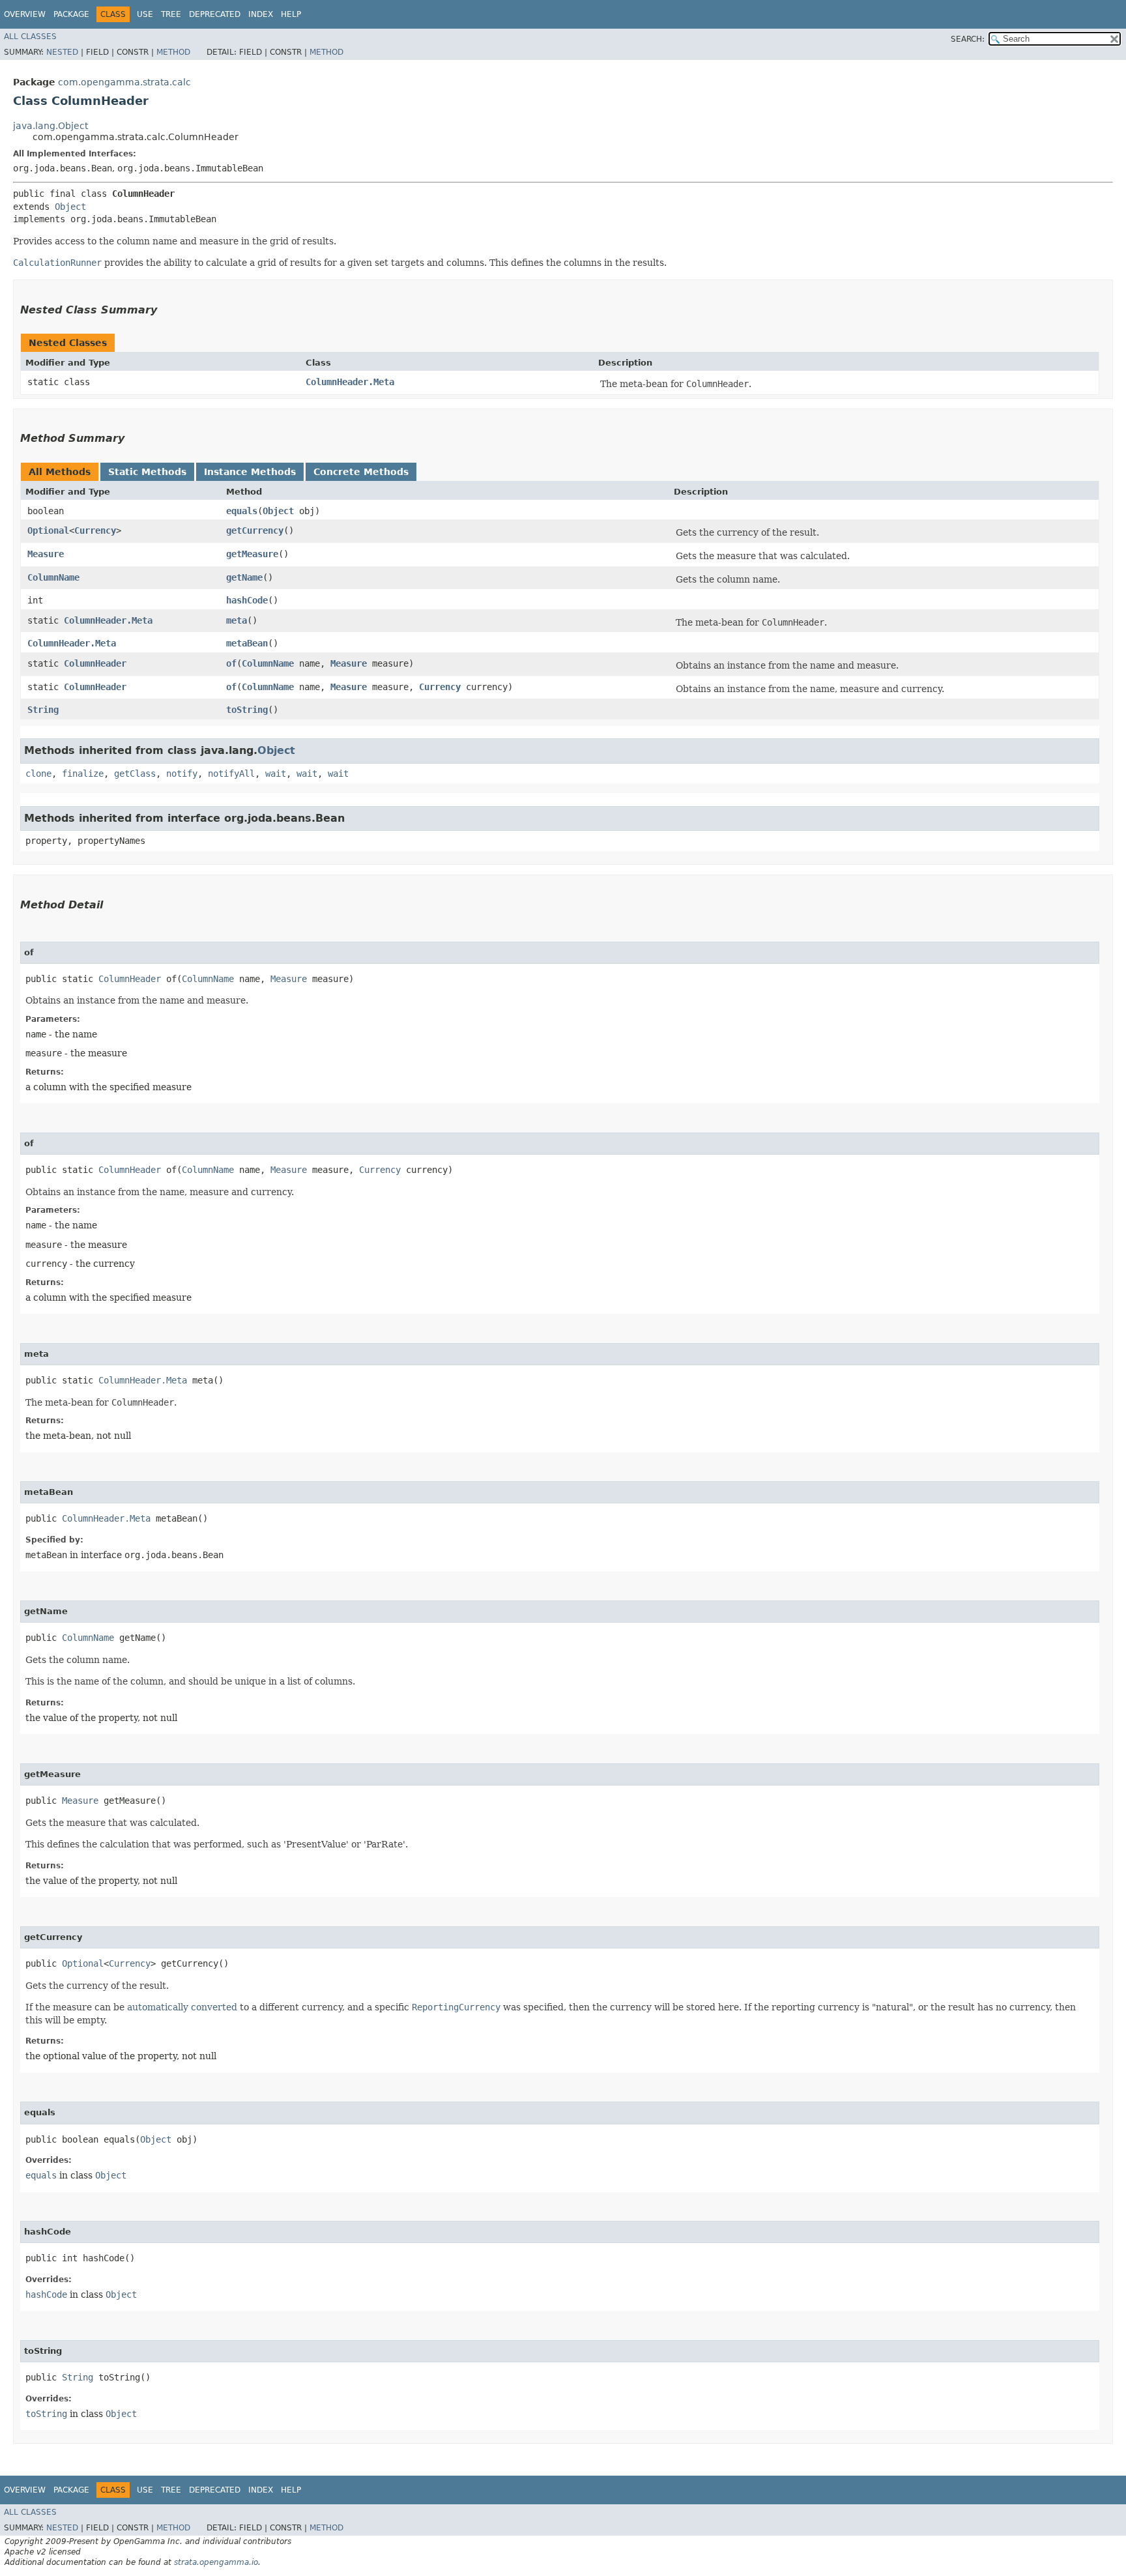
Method (173, 52)
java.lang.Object (51, 126)
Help (291, 14)
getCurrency (255, 530)
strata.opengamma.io (216, 2562)
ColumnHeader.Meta (350, 382)
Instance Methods (250, 472)
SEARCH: (968, 39)
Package (71, 14)
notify (182, 774)
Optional (48, 530)
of (231, 663)
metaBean (247, 643)
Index (261, 14)
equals (242, 511)
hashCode (247, 600)
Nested (62, 52)
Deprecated (215, 14)
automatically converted (182, 2007)
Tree (171, 14)
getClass (135, 774)
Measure (46, 554)
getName (244, 577)
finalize (83, 774)
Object (70, 207)
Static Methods (147, 472)
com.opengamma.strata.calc (124, 82)
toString (247, 710)
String (43, 710)
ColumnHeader (95, 663)
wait (276, 774)
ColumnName (53, 577)
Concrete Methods (361, 472)
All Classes (30, 36)
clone (38, 774)
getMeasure (252, 554)
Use (145, 14)
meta (237, 620)
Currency (95, 530)
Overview (25, 14)
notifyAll (231, 774)
